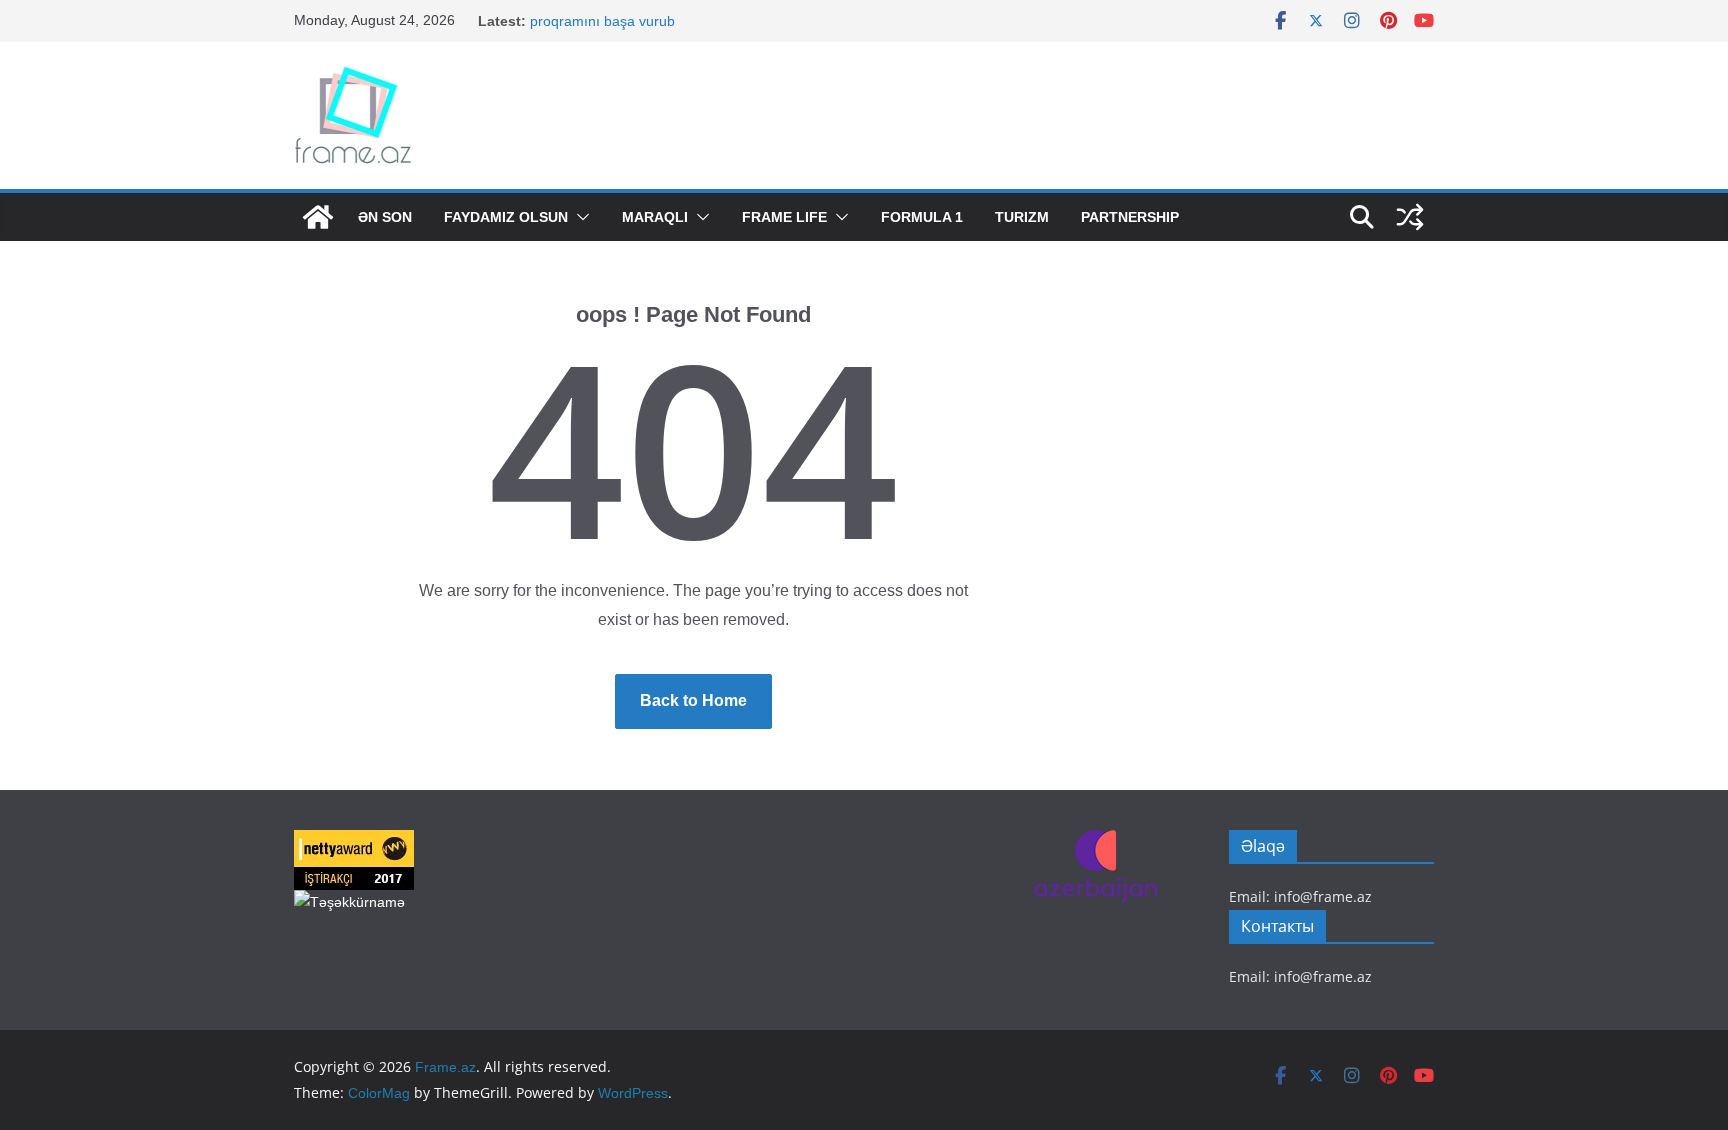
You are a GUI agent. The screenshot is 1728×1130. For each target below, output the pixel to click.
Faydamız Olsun (506, 217)
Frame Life (784, 217)
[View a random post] (1410, 217)
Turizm (1022, 217)
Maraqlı (655, 217)
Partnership (1130, 217)
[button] (579, 217)
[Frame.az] (318, 217)
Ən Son (385, 217)
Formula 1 (922, 217)
